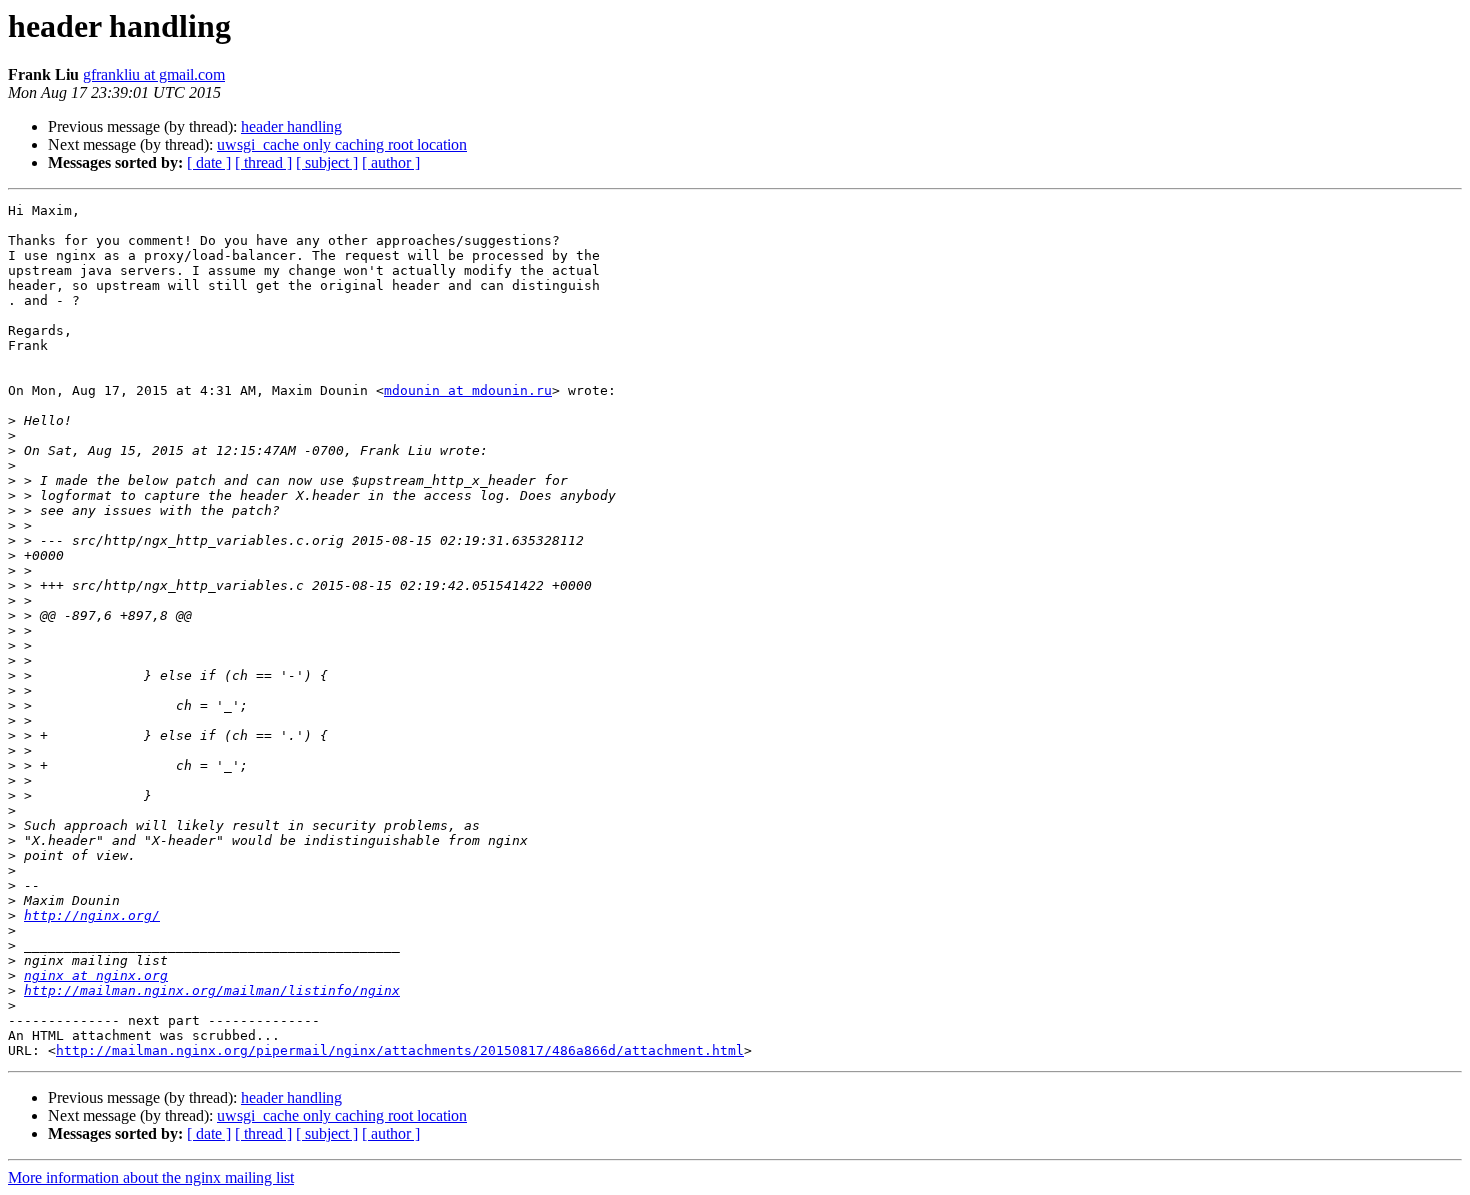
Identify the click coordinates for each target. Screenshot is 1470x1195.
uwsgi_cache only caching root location (342, 144)
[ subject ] (327, 162)
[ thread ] (263, 162)
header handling (291, 126)
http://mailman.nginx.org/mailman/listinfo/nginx (212, 990)
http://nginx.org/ (92, 915)
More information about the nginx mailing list (151, 1177)
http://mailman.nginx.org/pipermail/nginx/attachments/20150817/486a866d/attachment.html (400, 1050)
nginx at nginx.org (96, 975)
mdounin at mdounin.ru (468, 390)
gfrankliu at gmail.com (154, 74)
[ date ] (209, 162)
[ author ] (391, 162)
